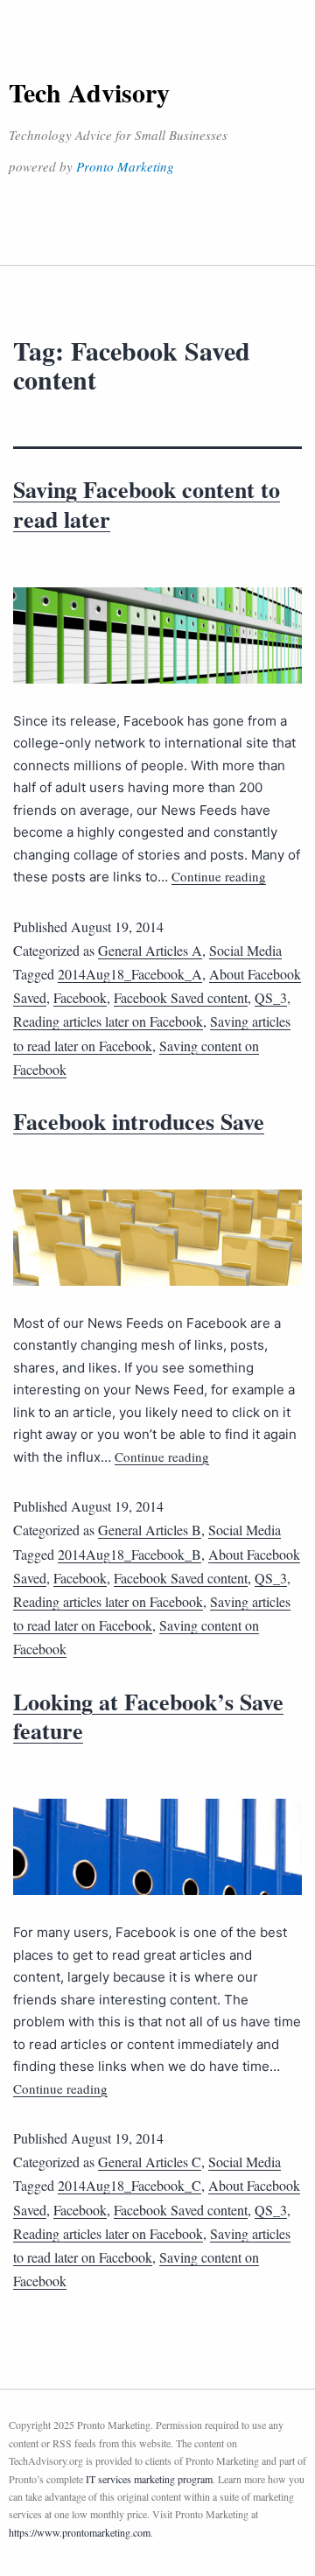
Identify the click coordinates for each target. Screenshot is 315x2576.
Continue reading (219, 876)
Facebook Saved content (181, 997)
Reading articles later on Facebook (108, 1021)
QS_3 (271, 997)
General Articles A (150, 950)
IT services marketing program (149, 2479)
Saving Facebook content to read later (147, 504)
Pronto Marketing (125, 166)
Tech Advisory (89, 92)
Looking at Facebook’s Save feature (148, 1716)
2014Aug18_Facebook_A (130, 974)
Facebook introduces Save (139, 1121)
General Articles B (150, 1530)
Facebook (80, 997)
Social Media (245, 950)
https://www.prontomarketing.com (80, 2532)
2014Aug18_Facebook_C (129, 2185)
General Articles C (150, 2162)
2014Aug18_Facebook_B (129, 1554)
